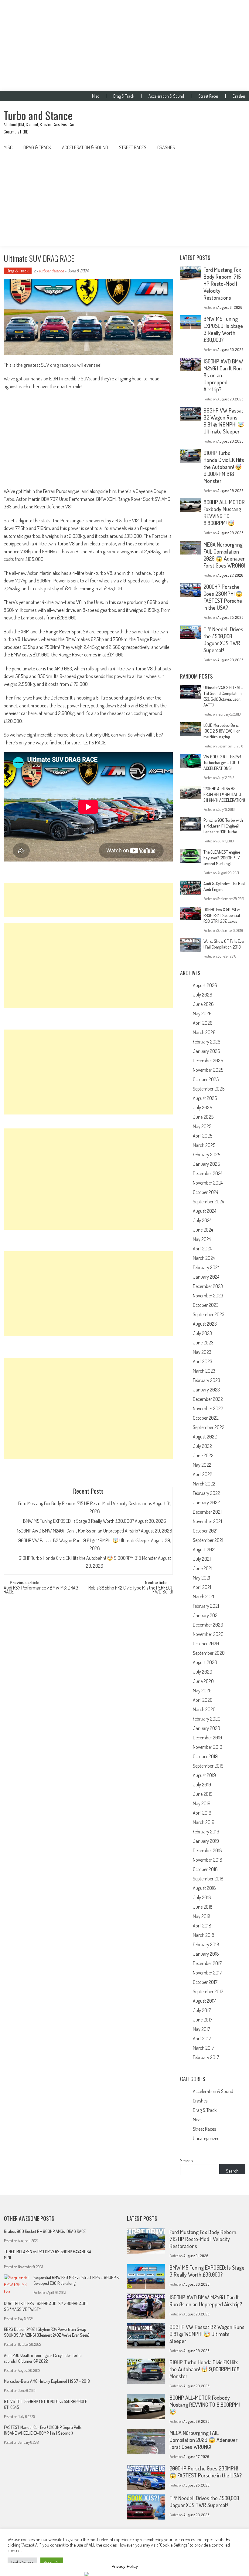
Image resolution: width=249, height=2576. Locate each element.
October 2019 (205, 1756)
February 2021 (206, 1606)
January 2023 (206, 1390)
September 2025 (209, 1089)
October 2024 (205, 1192)
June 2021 (203, 1568)
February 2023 (206, 1380)
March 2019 (204, 1822)
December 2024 (208, 1173)
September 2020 (209, 1653)
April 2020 (203, 1700)
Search (186, 2161)
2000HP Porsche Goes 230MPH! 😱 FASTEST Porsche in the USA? (223, 597)
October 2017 (205, 1982)
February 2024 (206, 1267)
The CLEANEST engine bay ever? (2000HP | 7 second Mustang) (222, 858)
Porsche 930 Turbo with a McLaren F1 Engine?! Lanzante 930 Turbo (223, 826)
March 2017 (203, 2048)
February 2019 (206, 1832)
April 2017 (202, 2038)
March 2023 (204, 1371)
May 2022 (202, 1465)
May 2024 (202, 1239)
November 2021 (207, 1521)
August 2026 (205, 985)
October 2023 (206, 1305)
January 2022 (206, 1502)
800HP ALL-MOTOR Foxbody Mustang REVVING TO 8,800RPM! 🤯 (224, 513)
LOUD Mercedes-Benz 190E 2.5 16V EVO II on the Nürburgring (222, 731)
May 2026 (202, 1013)
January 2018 (206, 1954)
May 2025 (202, 1126)
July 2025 (202, 1108)
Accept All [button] (52, 2562)
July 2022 (202, 1446)
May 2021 (201, 1578)
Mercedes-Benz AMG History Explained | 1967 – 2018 (47, 2381)
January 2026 (206, 1051)
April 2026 (203, 1023)
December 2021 (207, 1512)
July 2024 (202, 1220)
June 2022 (203, 1455)
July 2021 (202, 1559)
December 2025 (208, 1060)
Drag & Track (124, 96)
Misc (96, 96)
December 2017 (207, 1963)
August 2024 (205, 1211)
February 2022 (206, 1493)
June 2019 (203, 1794)
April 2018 (202, 1926)
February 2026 (207, 1042)
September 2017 (208, 1991)
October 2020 (206, 1644)
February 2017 (206, 2057)
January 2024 (206, 1277)
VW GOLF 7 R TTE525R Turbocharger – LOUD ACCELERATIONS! (222, 762)
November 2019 (208, 1747)
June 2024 (203, 1230)
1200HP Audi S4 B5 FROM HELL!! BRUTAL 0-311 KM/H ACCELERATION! (224, 794)
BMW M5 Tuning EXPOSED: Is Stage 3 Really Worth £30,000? (78, 1521)
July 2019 (202, 1785)
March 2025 (204, 1145)
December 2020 (208, 1625)
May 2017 (201, 2029)
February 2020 (207, 1719)
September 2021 (208, 1540)
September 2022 (209, 1427)
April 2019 (202, 1813)
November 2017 (207, 1973)
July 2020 (203, 1672)
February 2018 (206, 1944)
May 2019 (202, 1803)
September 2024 (208, 1202)
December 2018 (207, 1850)
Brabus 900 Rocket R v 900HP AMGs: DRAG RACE (45, 2231)
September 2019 (208, 1766)
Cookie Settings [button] (22, 2562)
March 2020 (204, 1709)
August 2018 (204, 1888)
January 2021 (206, 1615)
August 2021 (204, 1549)
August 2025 (205, 1098)
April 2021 (202, 1587)
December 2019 (207, 1738)
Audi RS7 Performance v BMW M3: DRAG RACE (41, 1590)
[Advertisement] (124, 46)
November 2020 (208, 1634)
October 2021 (205, 1531)
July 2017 (202, 2010)
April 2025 (203, 1136)
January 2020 (206, 1728)
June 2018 (203, 1907)
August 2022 (205, 1437)
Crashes (239, 96)
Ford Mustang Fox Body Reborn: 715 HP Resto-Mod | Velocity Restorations (85, 1503)
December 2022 (208, 1399)
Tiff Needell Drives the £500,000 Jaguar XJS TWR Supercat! (223, 640)
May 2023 (202, 1352)
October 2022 (206, 1418)
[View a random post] (236, 147)
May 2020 (202, 1691)
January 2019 (206, 1841)
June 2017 (203, 2020)
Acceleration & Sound (166, 96)
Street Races (208, 96)
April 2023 (203, 1361)
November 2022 (208, 1408)
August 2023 (205, 1324)
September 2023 (209, 1314)
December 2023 (208, 1286)
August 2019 (204, 1775)
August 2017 (204, 2001)
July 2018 (202, 1897)
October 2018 (205, 1869)
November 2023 (208, 1296)
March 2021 (203, 1597)
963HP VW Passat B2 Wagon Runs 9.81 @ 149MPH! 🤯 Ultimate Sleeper (84, 1540)
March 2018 (204, 1935)
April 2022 (203, 1474)
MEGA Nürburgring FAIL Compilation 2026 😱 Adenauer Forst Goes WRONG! (224, 555)
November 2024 (208, 1183)
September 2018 (208, 1879)
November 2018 (208, 1860)
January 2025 (206, 1164)
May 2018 (202, 1916)
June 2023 (203, 1343)
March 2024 (204, 1258)
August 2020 (205, 1662)
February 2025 (206, 1155)
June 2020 (203, 1681)
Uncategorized (206, 2138)
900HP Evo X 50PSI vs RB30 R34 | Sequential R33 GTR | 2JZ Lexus (222, 915)
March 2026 (204, 1032)
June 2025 (203, 1117)
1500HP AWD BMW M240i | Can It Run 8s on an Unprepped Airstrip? (78, 1531)
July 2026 (203, 995)
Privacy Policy (125, 2566)
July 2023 (202, 1333)
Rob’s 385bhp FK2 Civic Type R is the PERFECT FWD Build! (131, 1590)
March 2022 (204, 1484)
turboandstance (51, 271)
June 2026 (203, 1004)
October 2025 (206, 1079)
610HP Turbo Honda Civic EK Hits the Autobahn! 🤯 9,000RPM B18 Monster (88, 1558)
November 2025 (208, 1070)
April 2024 (202, 1249)
